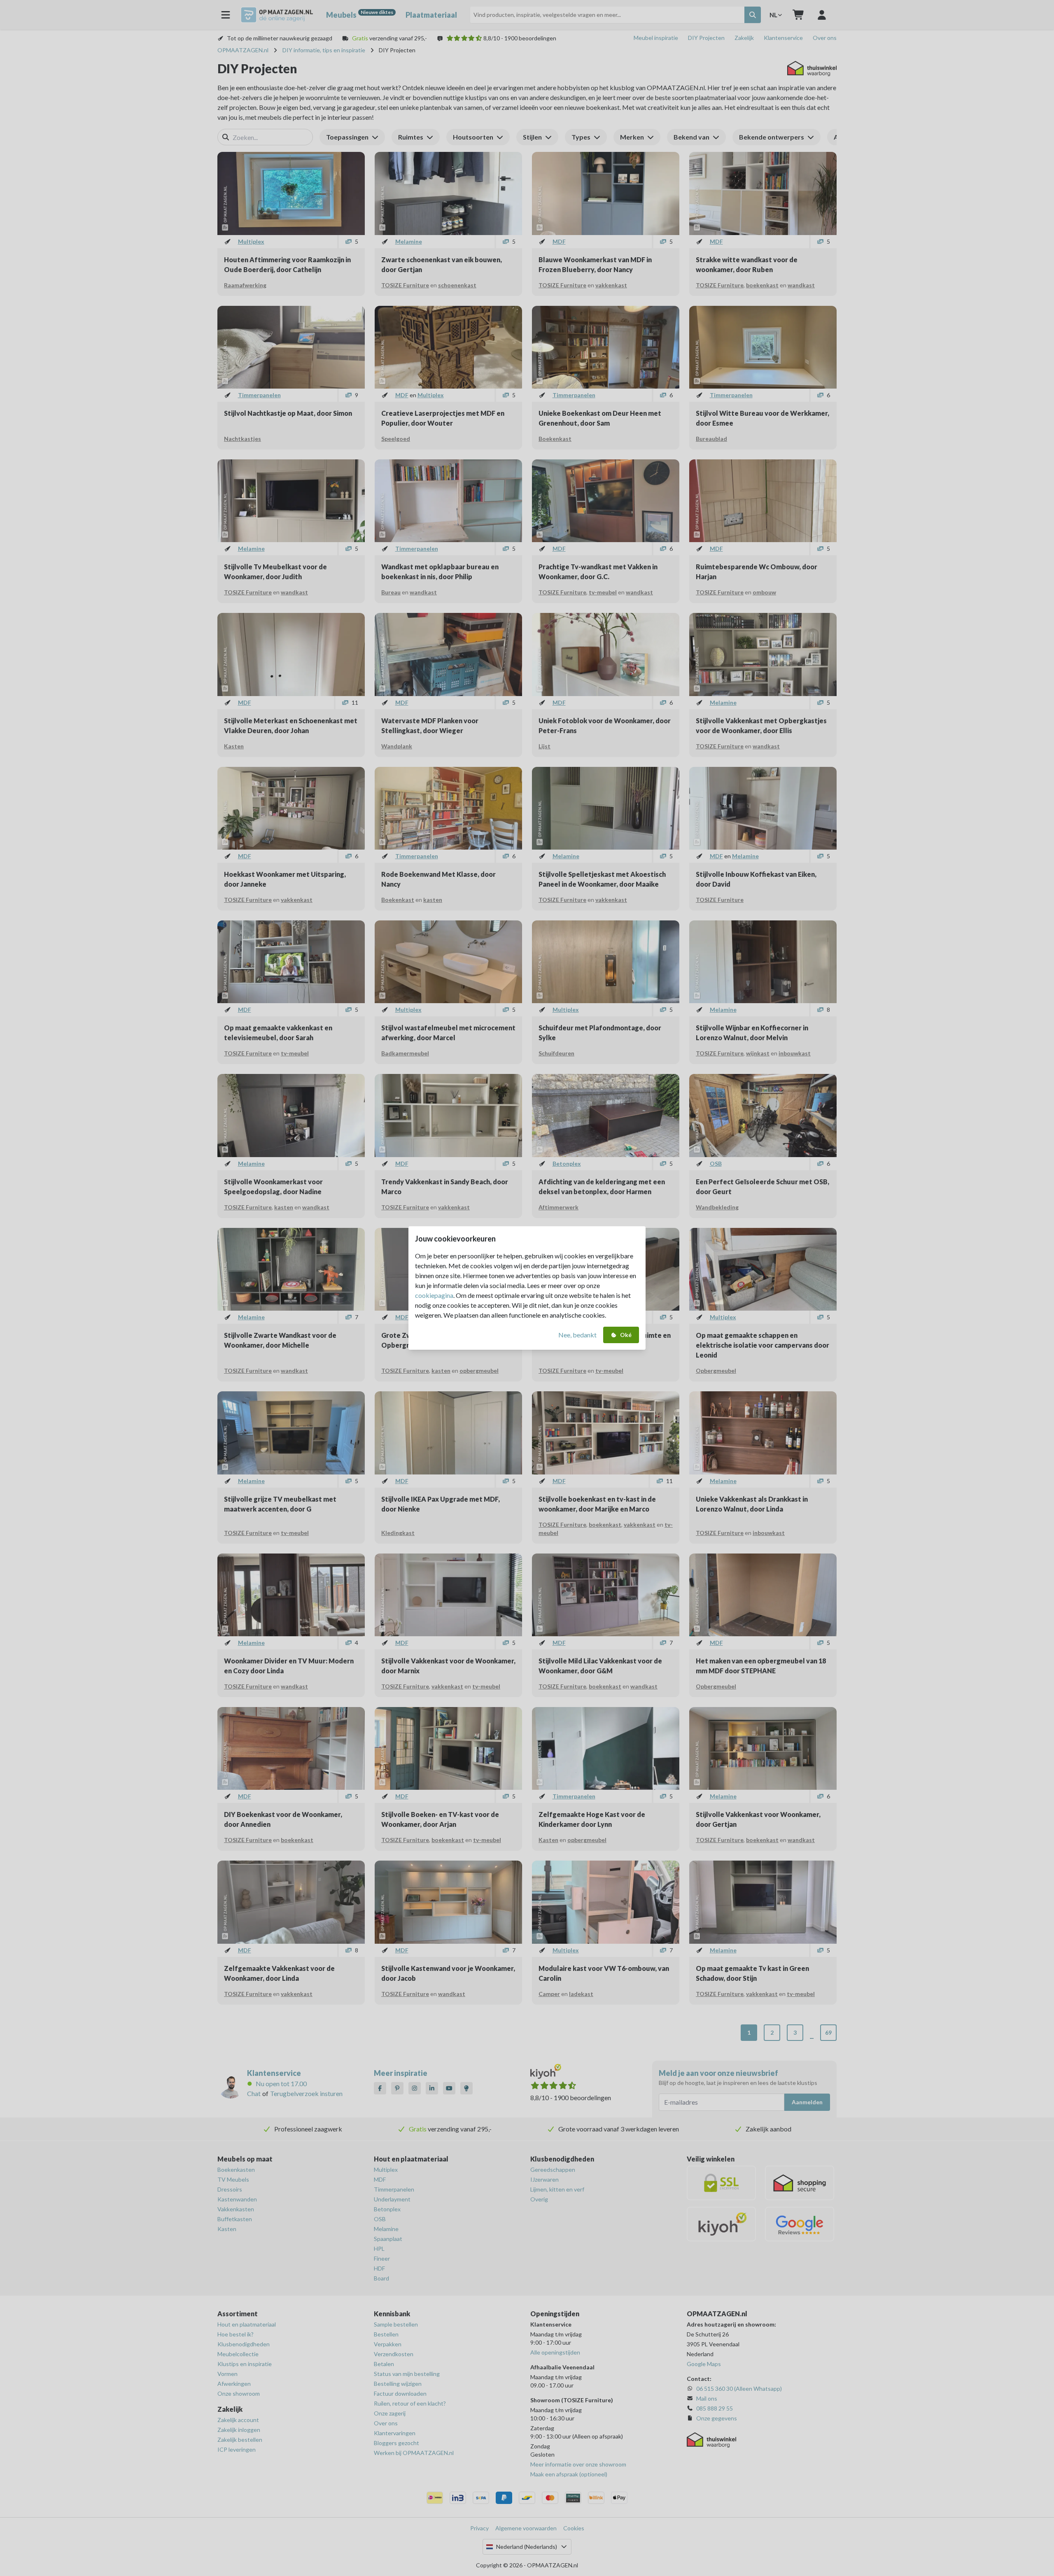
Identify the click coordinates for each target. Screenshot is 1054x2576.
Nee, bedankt (577, 1335)
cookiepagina (434, 1295)
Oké (626, 1335)
